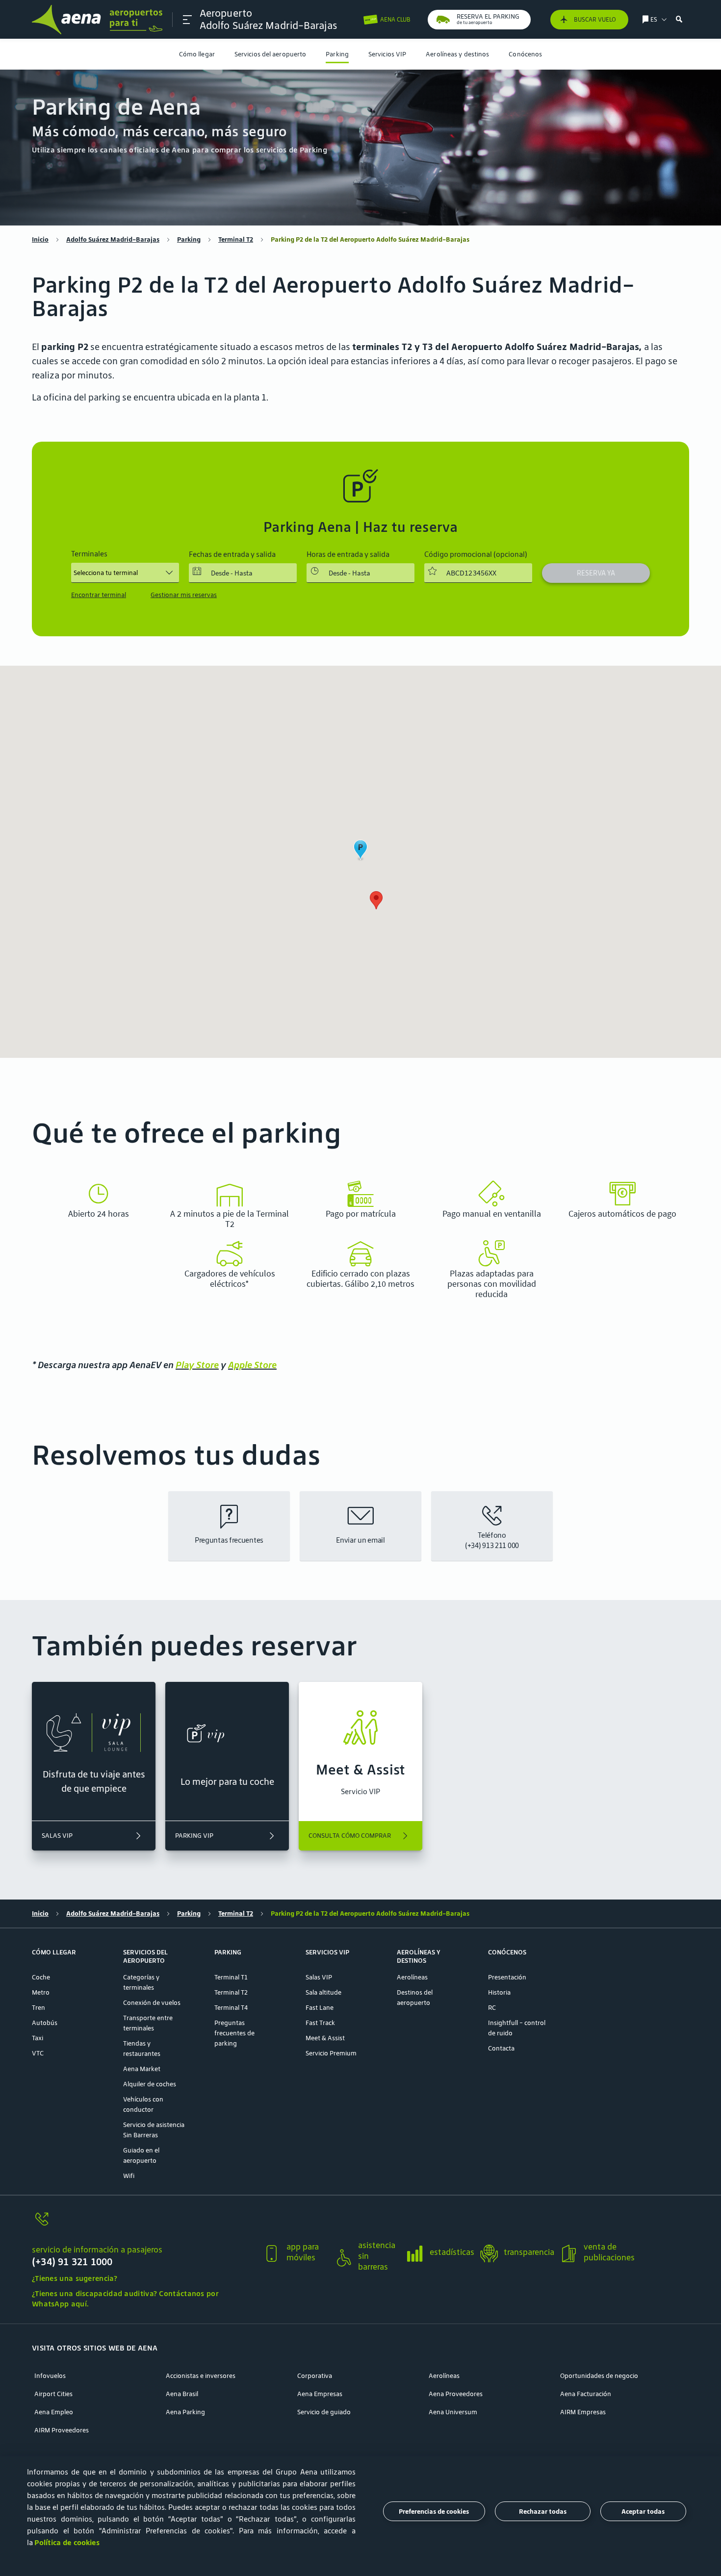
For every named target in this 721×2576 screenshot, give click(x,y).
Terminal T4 (231, 2008)
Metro (41, 1992)
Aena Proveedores (456, 2394)
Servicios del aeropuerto (270, 54)
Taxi (38, 2038)
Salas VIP (319, 1977)
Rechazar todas (543, 2512)
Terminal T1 (231, 1977)
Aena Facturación (586, 2394)
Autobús (45, 2023)
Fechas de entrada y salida (232, 554)
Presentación (507, 1977)
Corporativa (315, 2376)
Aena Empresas (320, 2394)
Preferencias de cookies (434, 2512)
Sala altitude (323, 1992)
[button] (187, 20)
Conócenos (525, 54)
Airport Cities (53, 2394)
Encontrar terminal (99, 595)
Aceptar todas (643, 2512)
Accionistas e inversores (201, 2376)
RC (492, 2008)
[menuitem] (197, 54)
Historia (499, 1992)
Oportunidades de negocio (599, 2376)
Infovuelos (50, 2376)
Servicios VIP (387, 54)
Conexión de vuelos (152, 2003)
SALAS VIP (57, 1836)
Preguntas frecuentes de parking (234, 2033)
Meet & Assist (325, 2038)
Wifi (129, 2176)
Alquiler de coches (150, 2084)
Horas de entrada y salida (348, 554)
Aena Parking (185, 2412)
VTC (38, 2053)
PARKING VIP (194, 1836)
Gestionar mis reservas (184, 595)
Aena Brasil (182, 2394)
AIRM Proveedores (62, 2430)
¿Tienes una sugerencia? (75, 2278)
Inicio (40, 239)
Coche (41, 1977)
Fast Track (320, 2023)
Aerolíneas (412, 1977)
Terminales (89, 554)
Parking (337, 54)
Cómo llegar (197, 54)
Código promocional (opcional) (476, 554)
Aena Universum (453, 2412)
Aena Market (142, 2069)
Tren (39, 2008)
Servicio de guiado (324, 2412)
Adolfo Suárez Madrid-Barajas (113, 239)
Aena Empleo (54, 2412)
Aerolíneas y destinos (457, 54)
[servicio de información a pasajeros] (143, 2225)
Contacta (501, 2048)
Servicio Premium (331, 2053)
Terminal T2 (236, 239)
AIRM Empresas (583, 2412)
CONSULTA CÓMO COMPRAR (350, 1836)
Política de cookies (67, 2542)
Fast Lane (320, 2008)
